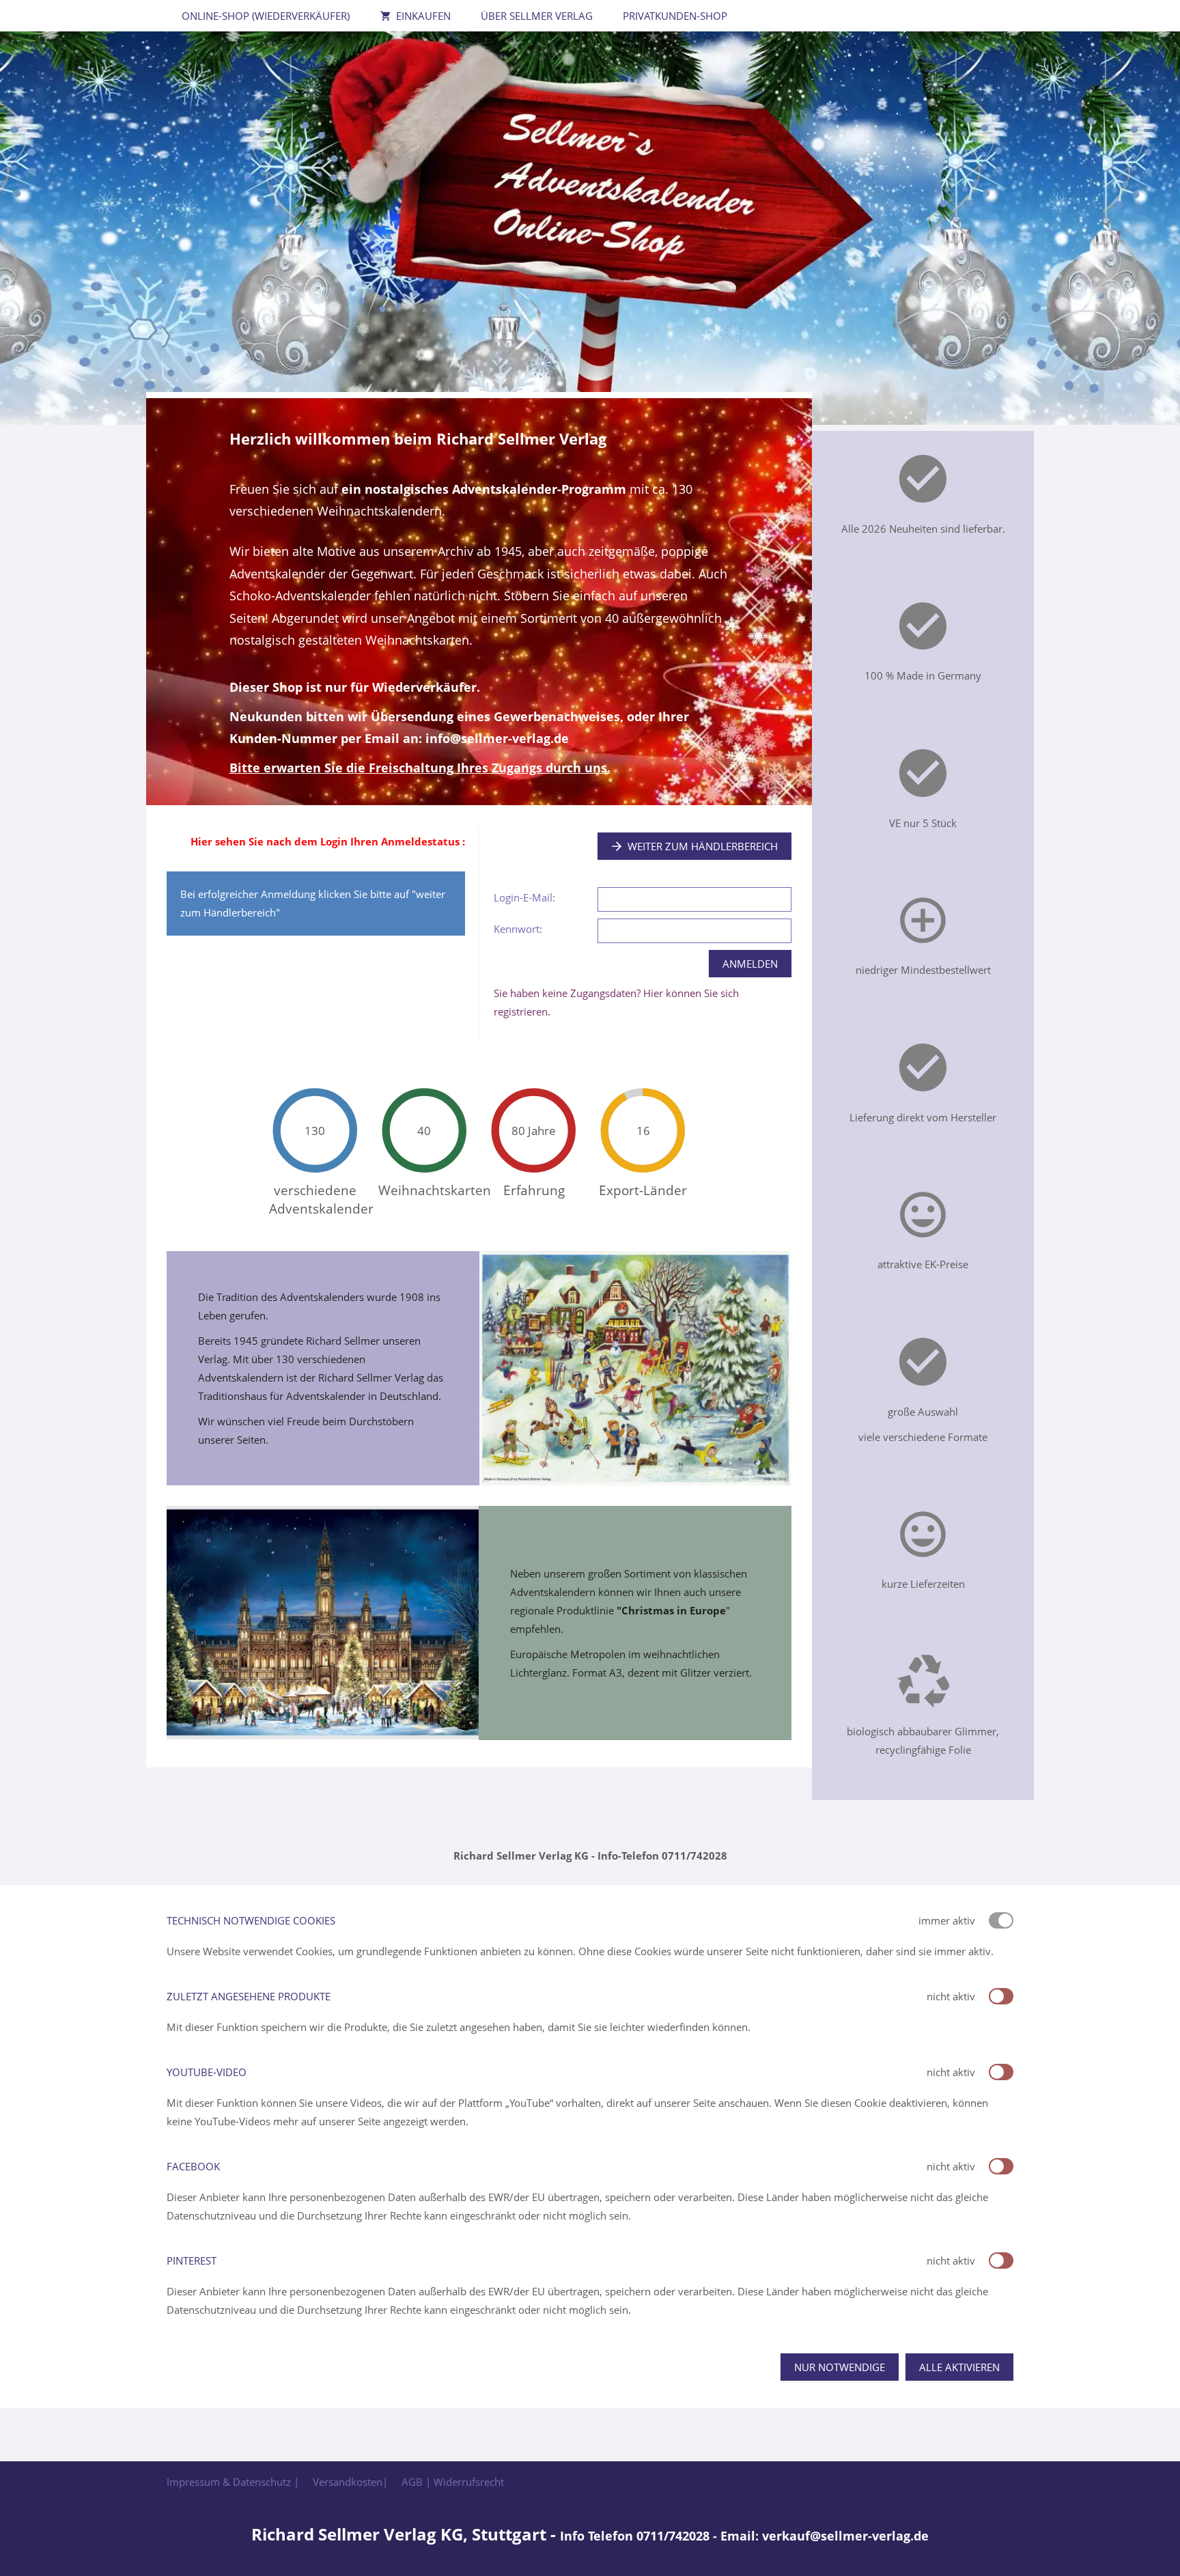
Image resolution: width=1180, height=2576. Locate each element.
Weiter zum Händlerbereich (703, 846)
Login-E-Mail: (524, 897)
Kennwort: (518, 929)
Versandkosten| (350, 2482)
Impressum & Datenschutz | (233, 2482)
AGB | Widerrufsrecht (453, 2482)
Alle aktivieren (959, 2367)
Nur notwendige (840, 2367)
